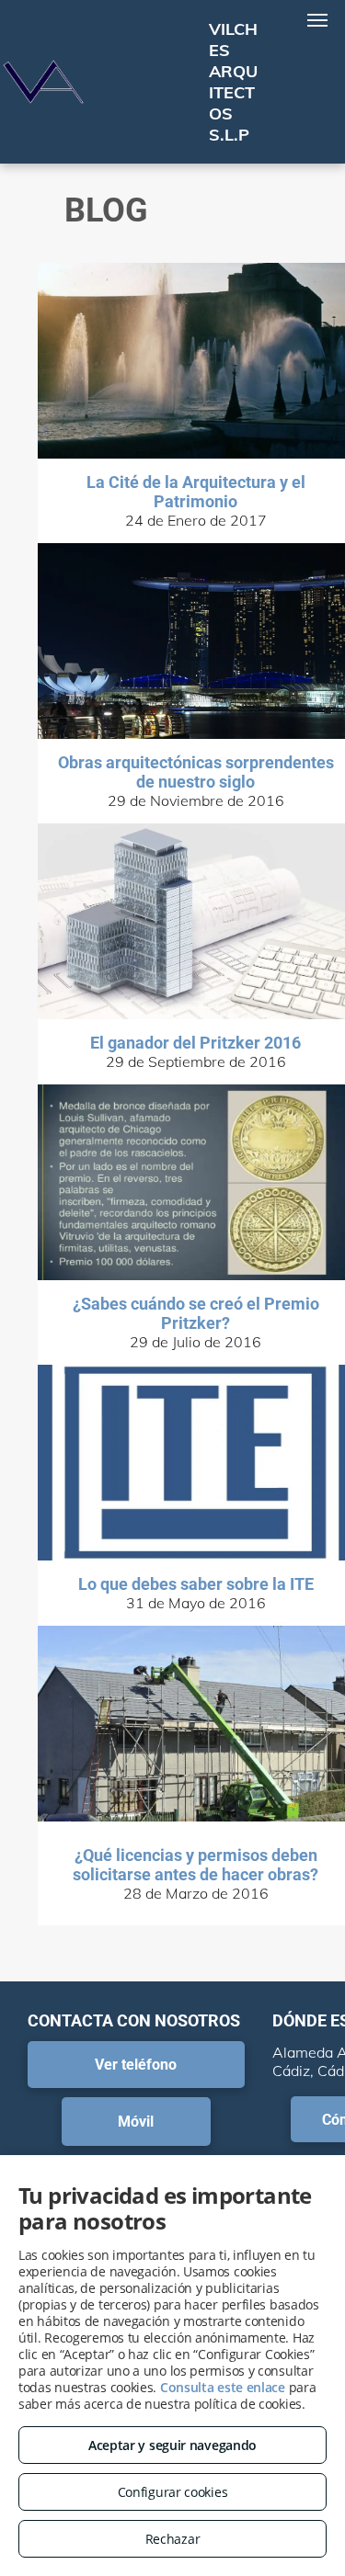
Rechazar (173, 2539)
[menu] (317, 20)
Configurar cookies (173, 2492)
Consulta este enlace (223, 2387)
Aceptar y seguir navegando (172, 2445)
